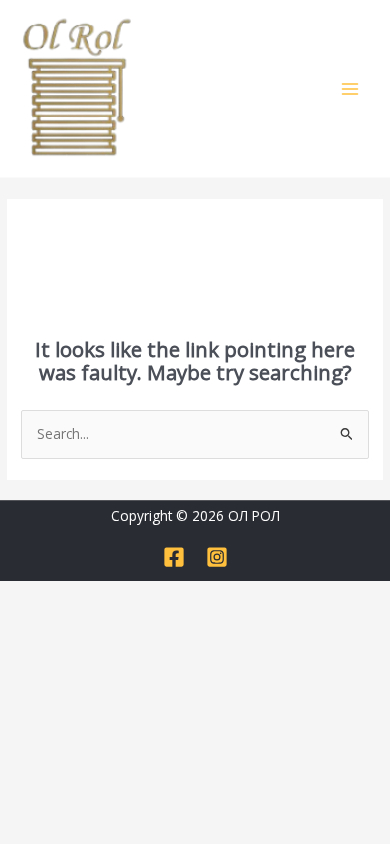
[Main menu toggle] (350, 88)
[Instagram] (217, 557)
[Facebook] (174, 557)
